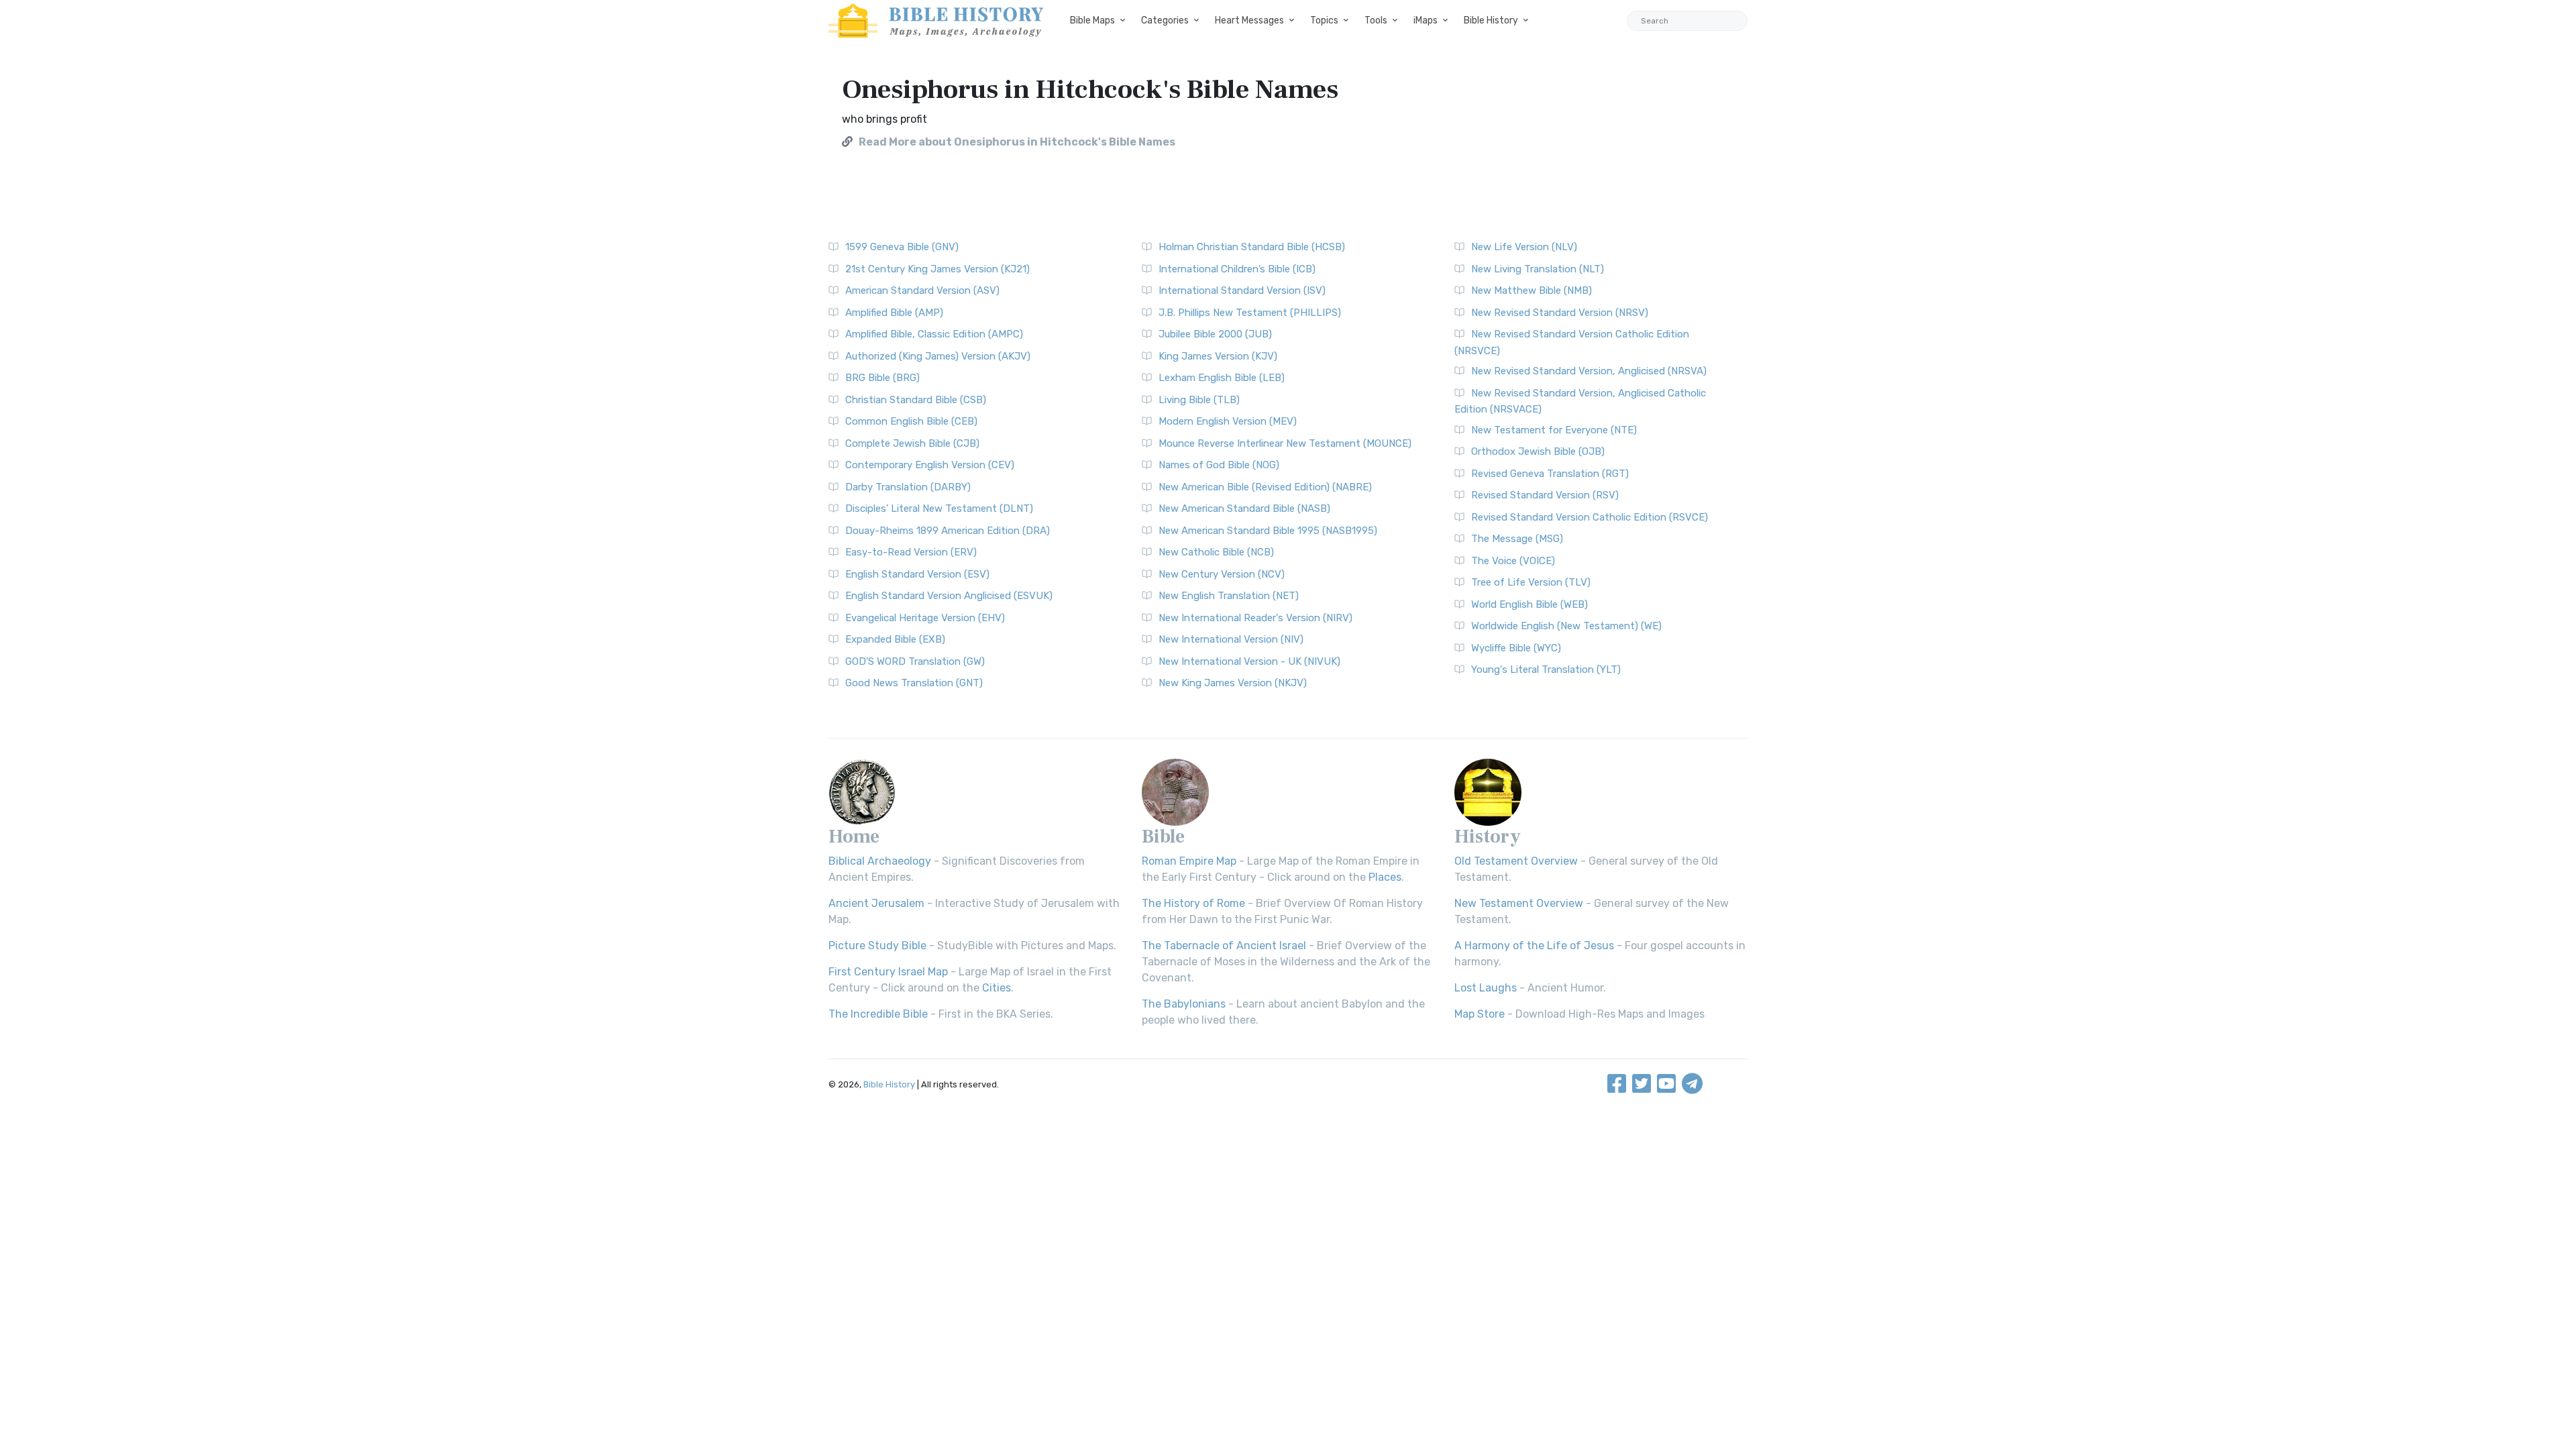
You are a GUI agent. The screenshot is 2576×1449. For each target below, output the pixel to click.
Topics (1324, 20)
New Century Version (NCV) (1222, 574)
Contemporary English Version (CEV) (930, 465)
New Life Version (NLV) (1524, 247)
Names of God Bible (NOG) (1219, 465)
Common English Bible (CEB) (911, 421)
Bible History (1491, 20)
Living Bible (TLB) (1199, 400)
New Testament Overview (1519, 903)
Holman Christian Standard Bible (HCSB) (1252, 247)
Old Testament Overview (1516, 861)
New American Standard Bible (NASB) (1244, 508)
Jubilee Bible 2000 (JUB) (1215, 334)
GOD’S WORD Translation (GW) (915, 661)
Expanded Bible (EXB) (895, 639)
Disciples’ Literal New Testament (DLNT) (939, 508)
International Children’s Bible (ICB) (1237, 269)
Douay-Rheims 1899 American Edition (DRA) (948, 531)
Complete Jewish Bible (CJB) (912, 443)
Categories (1165, 20)
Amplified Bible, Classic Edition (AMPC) (934, 334)
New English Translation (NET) (1229, 596)
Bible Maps (1092, 20)
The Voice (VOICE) (1513, 561)
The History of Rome (1193, 903)
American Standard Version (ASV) (922, 290)
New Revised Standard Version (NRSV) (1560, 313)
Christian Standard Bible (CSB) (916, 400)
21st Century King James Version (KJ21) (937, 269)
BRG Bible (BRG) (882, 378)
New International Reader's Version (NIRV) (1255, 618)
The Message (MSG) (1517, 539)
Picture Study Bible (877, 946)
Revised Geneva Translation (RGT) (1550, 474)
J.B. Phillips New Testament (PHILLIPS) (1250, 313)
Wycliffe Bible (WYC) (1516, 648)
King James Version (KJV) (1218, 356)
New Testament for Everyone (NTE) (1554, 430)
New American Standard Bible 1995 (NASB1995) (1268, 531)
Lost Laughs (1486, 988)
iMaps (1426, 20)
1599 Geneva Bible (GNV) (902, 247)
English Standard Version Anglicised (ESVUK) (949, 596)
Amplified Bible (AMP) (894, 313)
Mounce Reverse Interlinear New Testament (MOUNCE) (1285, 443)
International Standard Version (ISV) (1242, 290)
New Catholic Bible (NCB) (1216, 552)
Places (1385, 877)
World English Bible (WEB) (1529, 604)
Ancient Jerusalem (876, 903)
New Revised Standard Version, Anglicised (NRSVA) (1589, 371)
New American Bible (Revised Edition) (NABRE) (1265, 487)
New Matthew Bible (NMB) (1532, 290)
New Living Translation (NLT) (1538, 269)
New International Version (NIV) (1231, 639)
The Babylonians (1184, 1004)
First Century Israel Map (888, 972)
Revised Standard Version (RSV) (1545, 495)
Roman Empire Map (1189, 861)
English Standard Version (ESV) (917, 574)
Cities (997, 988)
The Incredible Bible (878, 1014)
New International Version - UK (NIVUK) (1249, 661)
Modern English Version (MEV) (1228, 421)
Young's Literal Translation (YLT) (1546, 669)
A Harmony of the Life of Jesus (1534, 946)
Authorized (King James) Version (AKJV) (938, 356)
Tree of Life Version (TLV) (1531, 582)
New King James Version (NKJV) (1233, 683)
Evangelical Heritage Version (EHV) (925, 618)
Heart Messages (1249, 20)
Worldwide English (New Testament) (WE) (1566, 626)
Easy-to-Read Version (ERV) (911, 552)
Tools (1376, 20)
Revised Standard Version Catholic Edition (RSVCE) (1590, 517)
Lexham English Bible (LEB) (1222, 378)
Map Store (1480, 1014)
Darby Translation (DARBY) (908, 487)
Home (854, 837)
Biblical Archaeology (880, 861)
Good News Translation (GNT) (914, 683)
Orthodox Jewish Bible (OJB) (1538, 451)
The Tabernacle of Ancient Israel (1224, 946)
